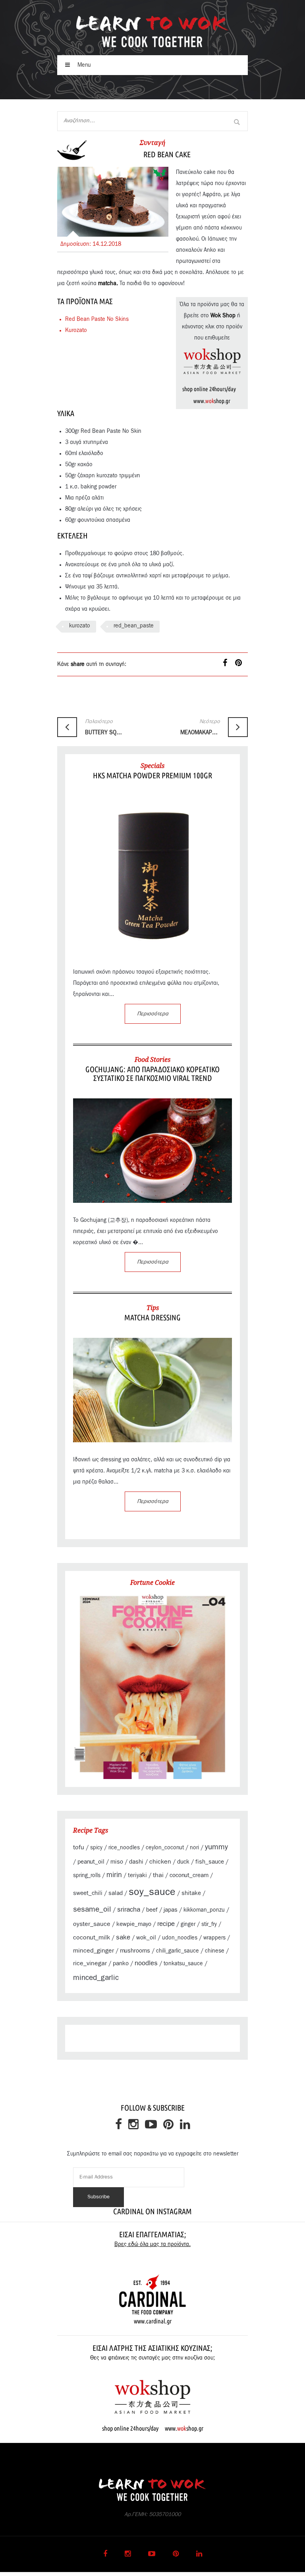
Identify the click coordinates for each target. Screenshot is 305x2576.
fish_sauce (210, 1862)
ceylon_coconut (165, 1848)
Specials (152, 766)
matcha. (108, 284)
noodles (146, 1963)
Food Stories (152, 1059)
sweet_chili (88, 1893)
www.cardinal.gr (153, 2321)
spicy (96, 1848)
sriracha (129, 1909)
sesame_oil (92, 1909)
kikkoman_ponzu (204, 1910)
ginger (188, 1924)
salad (116, 1893)
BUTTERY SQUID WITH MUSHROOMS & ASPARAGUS (105, 727)
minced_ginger (94, 1951)
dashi (136, 1862)
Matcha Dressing (152, 1317)
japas (171, 1910)
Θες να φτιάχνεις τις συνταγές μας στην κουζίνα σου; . (152, 2364)
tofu (79, 1847)
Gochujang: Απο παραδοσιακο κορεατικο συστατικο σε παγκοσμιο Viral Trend (152, 1074)
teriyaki (137, 1875)
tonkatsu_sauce (183, 1964)
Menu (83, 65)
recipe (166, 1924)
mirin (114, 1875)
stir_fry (209, 1924)
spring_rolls (87, 1876)
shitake (191, 1893)
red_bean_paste (134, 626)
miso (117, 1862)
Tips (153, 1308)
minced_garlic (96, 1978)
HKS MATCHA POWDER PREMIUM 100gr (152, 775)
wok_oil (146, 1938)
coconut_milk (92, 1937)
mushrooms (135, 1951)
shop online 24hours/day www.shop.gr (153, 2428)
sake (123, 1937)
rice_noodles (124, 1848)
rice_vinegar (90, 1963)
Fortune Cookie (152, 1582)
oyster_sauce (92, 1924)
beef (152, 1910)
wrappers (214, 1938)
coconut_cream (189, 1875)
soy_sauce (152, 1892)
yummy (216, 1847)
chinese (215, 1951)
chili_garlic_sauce (178, 1951)
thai (158, 1875)
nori (194, 1848)
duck (183, 1862)
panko (121, 1963)
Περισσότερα (153, 1014)
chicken (160, 1862)
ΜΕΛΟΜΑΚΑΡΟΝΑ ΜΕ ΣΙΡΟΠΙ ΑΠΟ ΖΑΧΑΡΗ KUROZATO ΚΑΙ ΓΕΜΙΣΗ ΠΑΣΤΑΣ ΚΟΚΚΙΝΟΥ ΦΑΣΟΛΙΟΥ (200, 727)
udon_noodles (180, 1938)
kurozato (80, 626)
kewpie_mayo (134, 1924)
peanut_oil (91, 1862)
